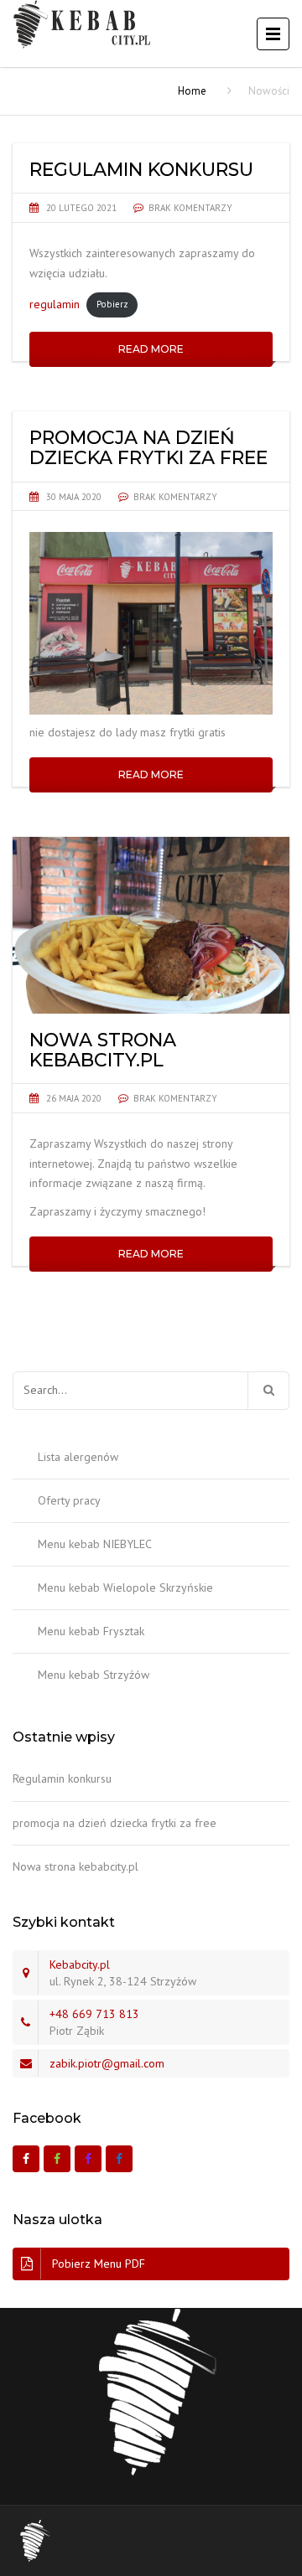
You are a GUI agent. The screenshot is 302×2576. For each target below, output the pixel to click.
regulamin (55, 303)
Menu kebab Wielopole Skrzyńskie (125, 1587)
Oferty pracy (69, 1500)
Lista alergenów (78, 1457)
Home (192, 91)
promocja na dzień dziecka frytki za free (115, 1823)
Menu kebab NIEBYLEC (95, 1544)
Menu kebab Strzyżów (94, 1675)
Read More (151, 349)
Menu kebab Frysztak (91, 1631)
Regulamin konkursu (62, 1778)
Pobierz (112, 304)
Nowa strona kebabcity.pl (75, 1866)
